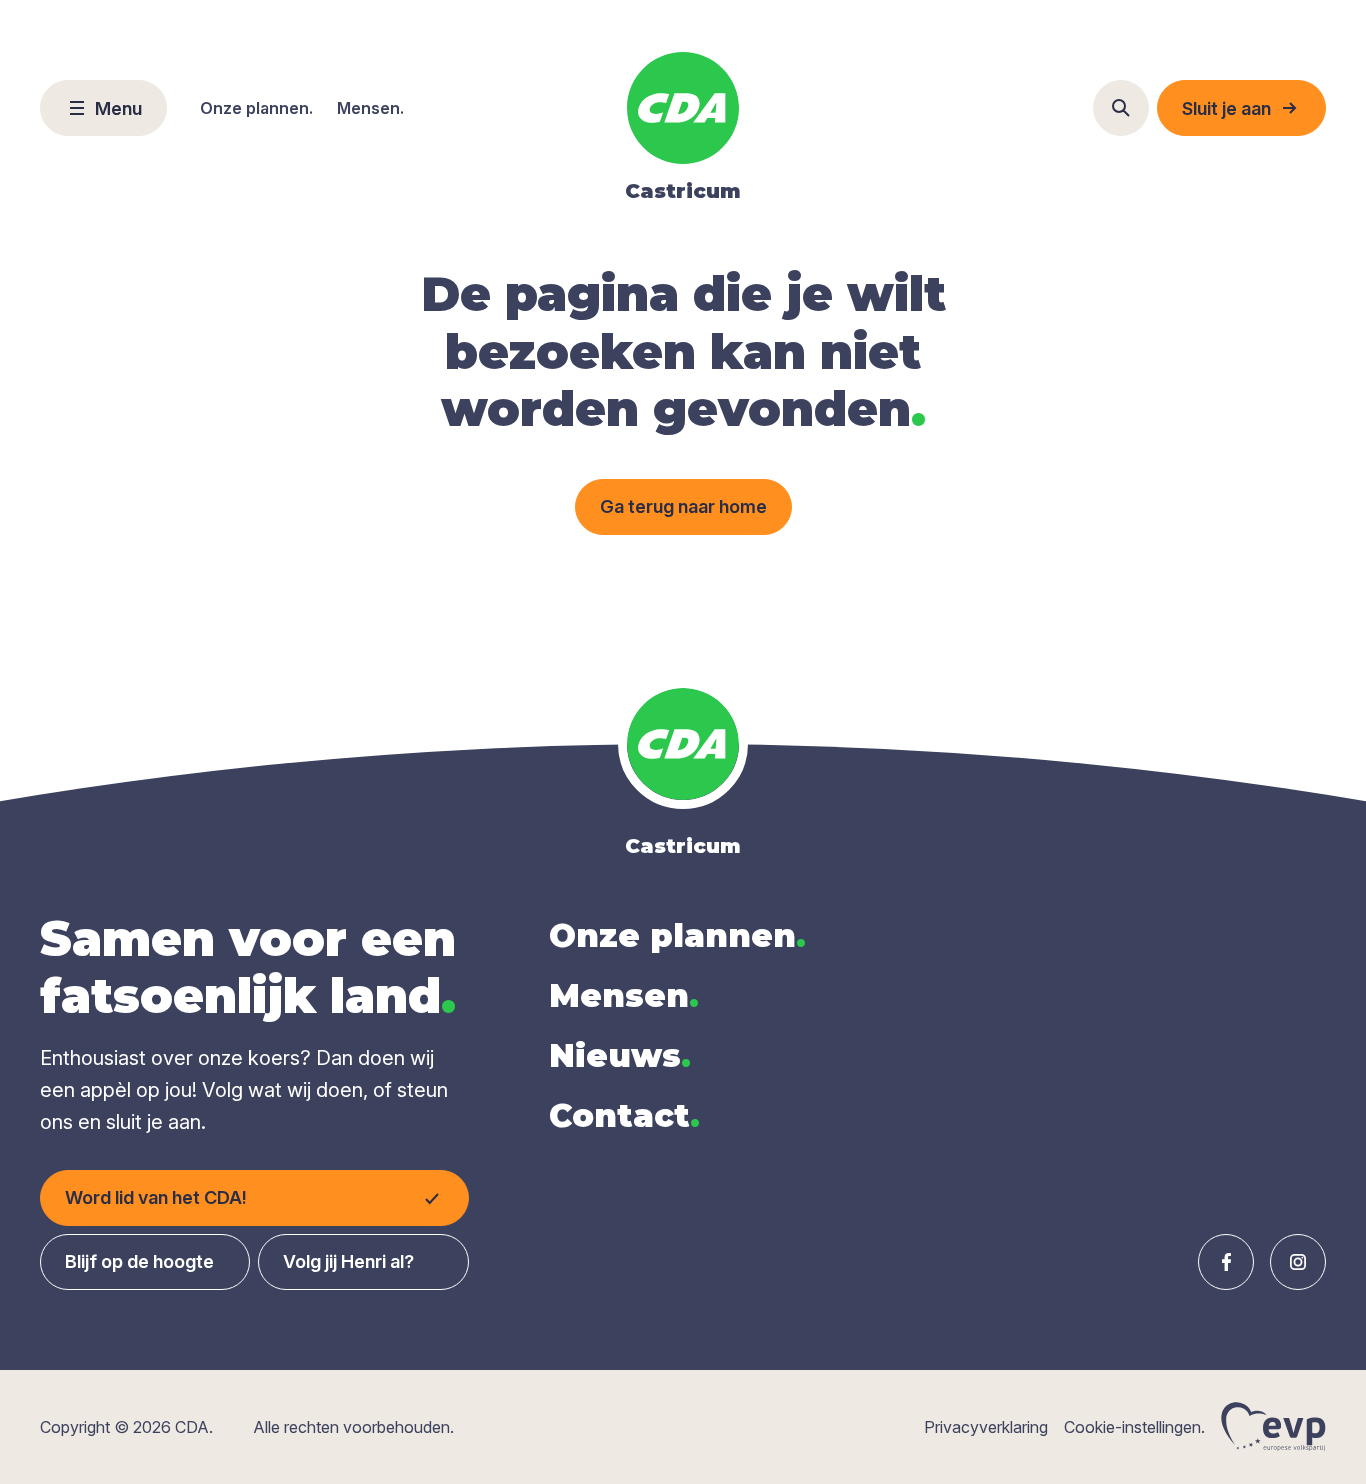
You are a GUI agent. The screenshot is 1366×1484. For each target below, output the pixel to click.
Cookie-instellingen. (1134, 1427)
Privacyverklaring (986, 1427)
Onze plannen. (256, 108)
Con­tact (624, 1115)
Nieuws (620, 1055)
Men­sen (624, 995)
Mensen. (370, 108)
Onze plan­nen (677, 935)
